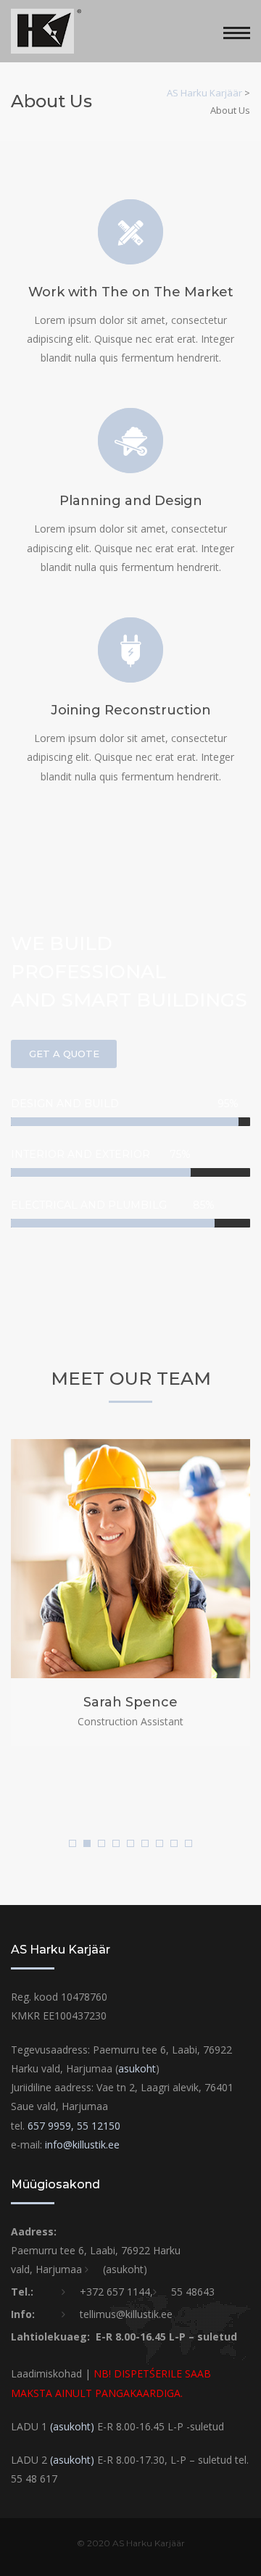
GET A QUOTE (64, 1054)
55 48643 (193, 2292)
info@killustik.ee (82, 2144)
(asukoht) (125, 2269)
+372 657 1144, (116, 2292)
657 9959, (52, 2126)
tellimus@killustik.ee (126, 2314)
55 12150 (99, 2126)
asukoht (137, 2068)
